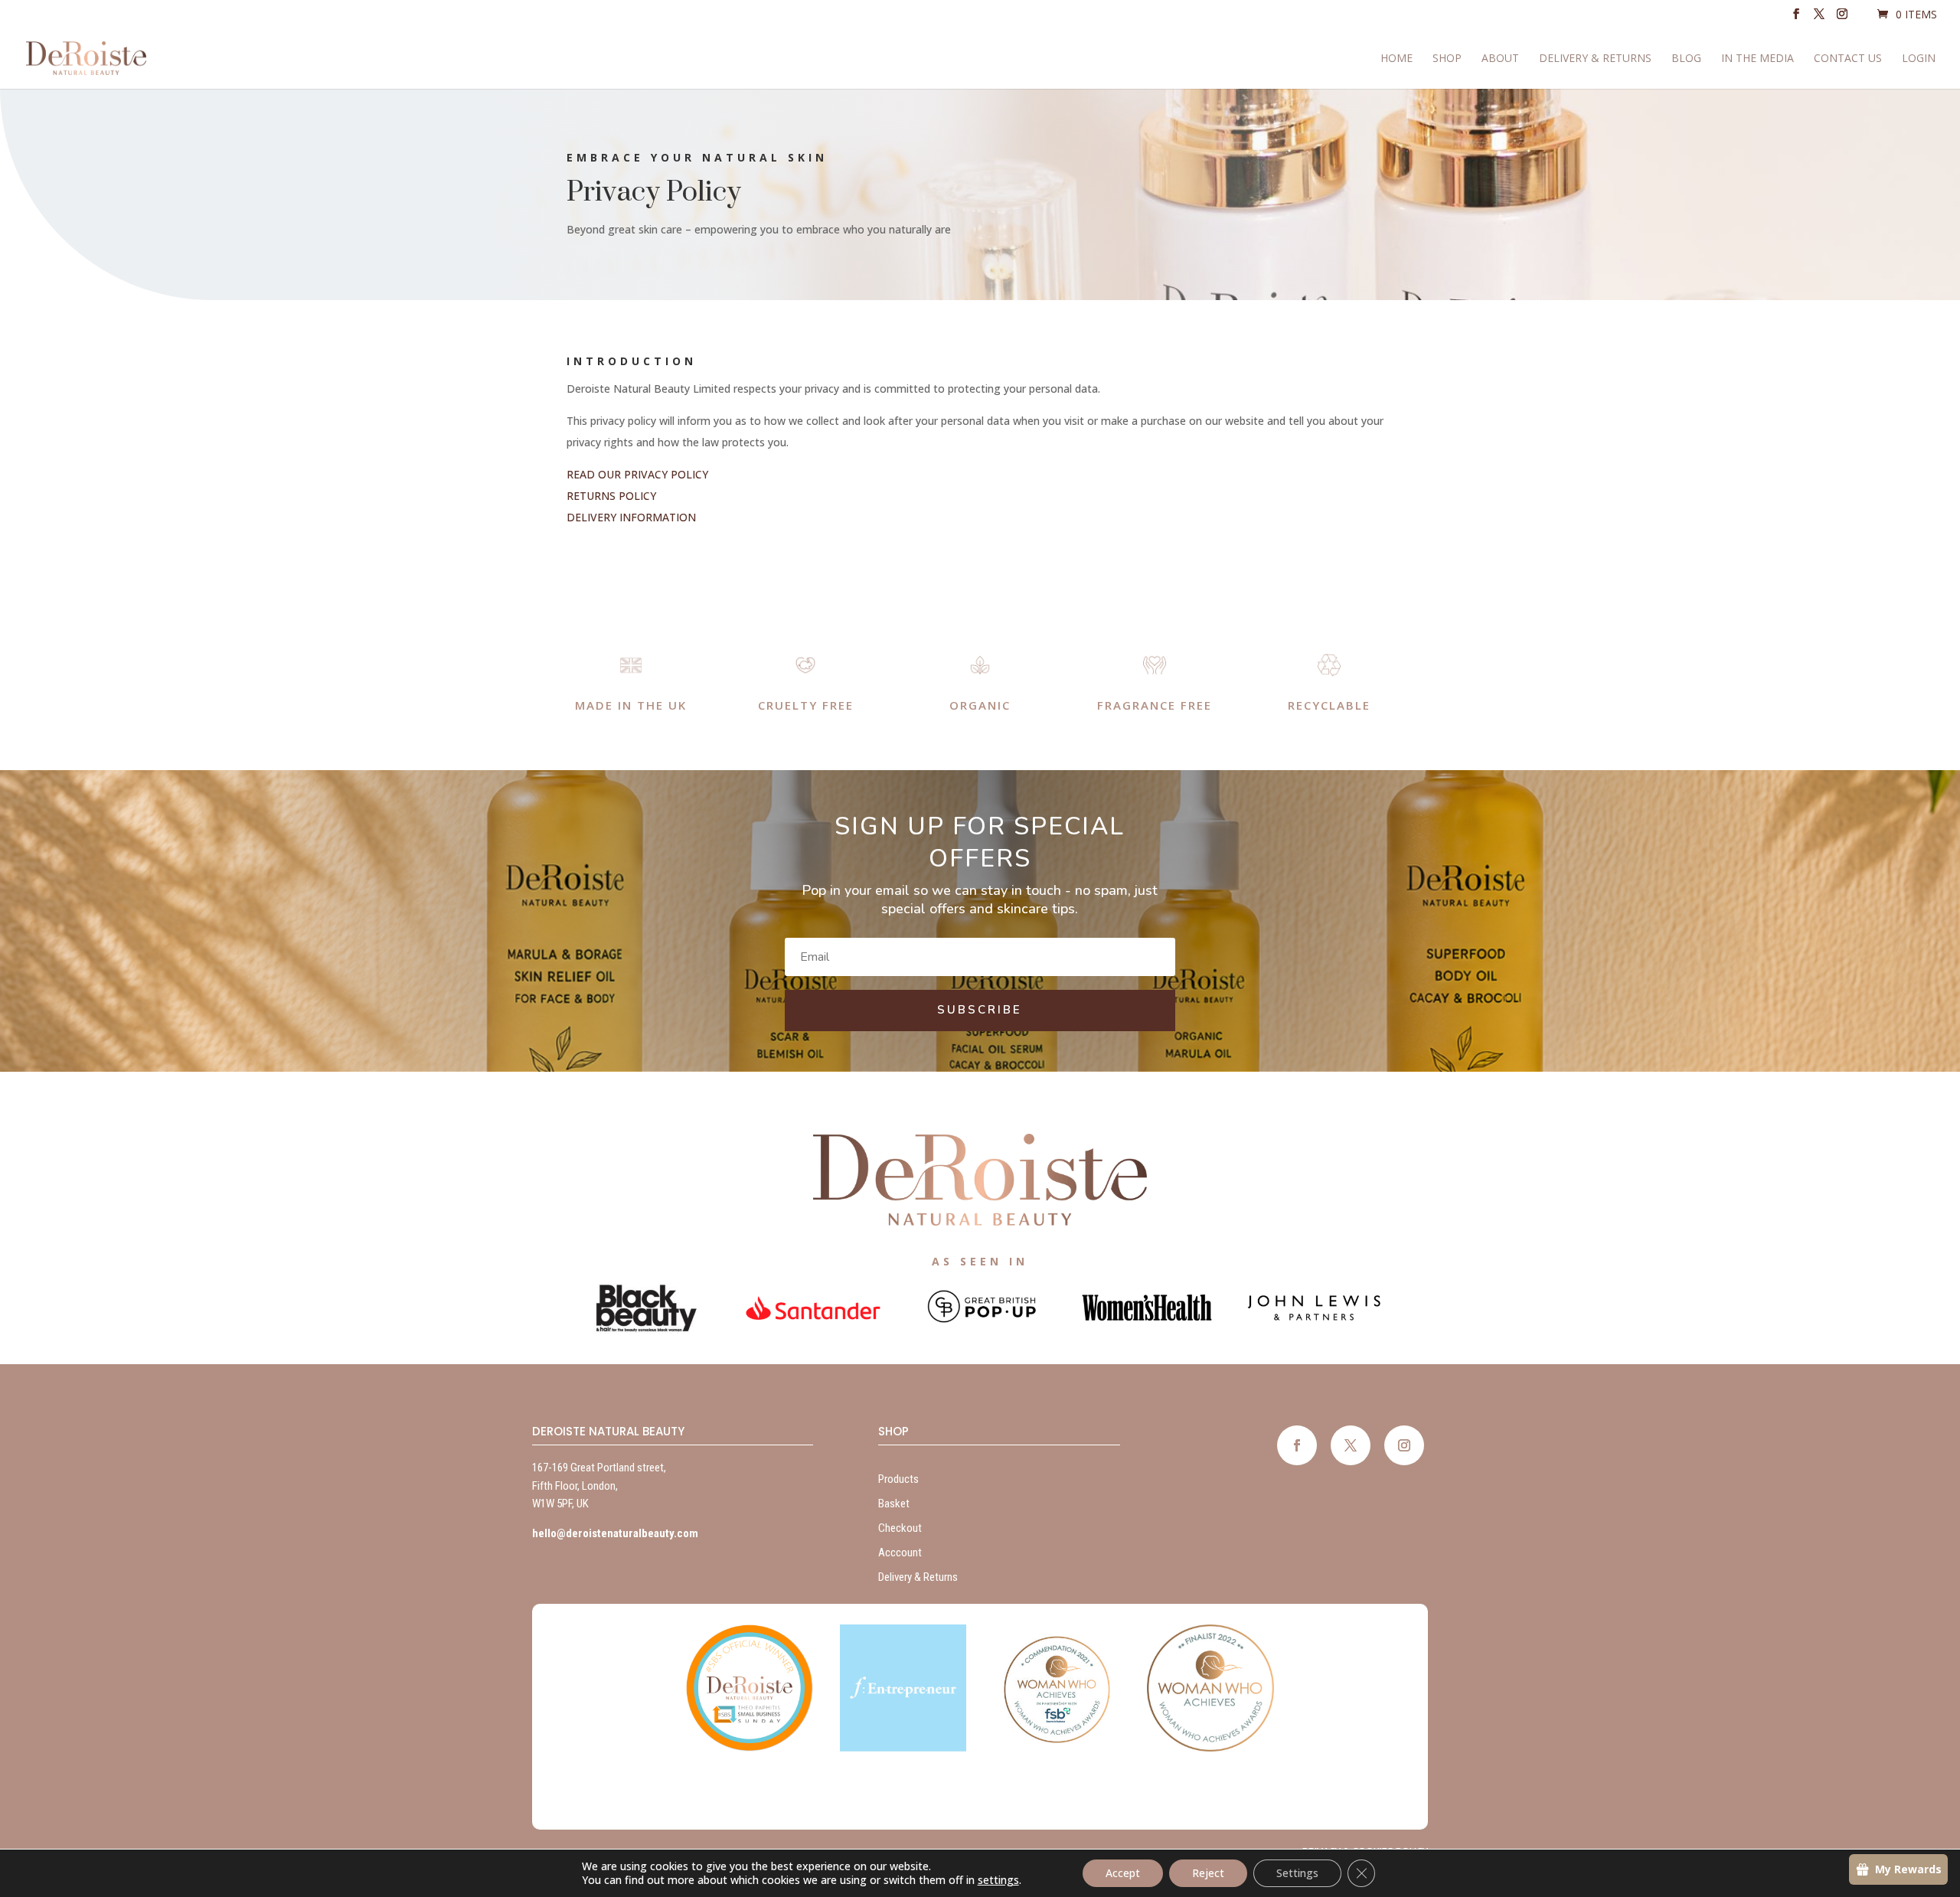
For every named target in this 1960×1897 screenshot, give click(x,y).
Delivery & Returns (1595, 59)
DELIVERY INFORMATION (631, 517)
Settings (1297, 1873)
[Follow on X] (1351, 1445)
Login (1919, 59)
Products (898, 1479)
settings (998, 1880)
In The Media (1757, 59)
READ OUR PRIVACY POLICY (637, 474)
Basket (894, 1504)
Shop (1447, 59)
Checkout (900, 1528)
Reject (1208, 1873)
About (1500, 59)
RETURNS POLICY (611, 496)
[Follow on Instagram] (1404, 1445)
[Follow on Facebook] (1297, 1445)
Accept (1123, 1873)
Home (1396, 59)
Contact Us (1848, 59)
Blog (1686, 59)
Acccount (900, 1553)
